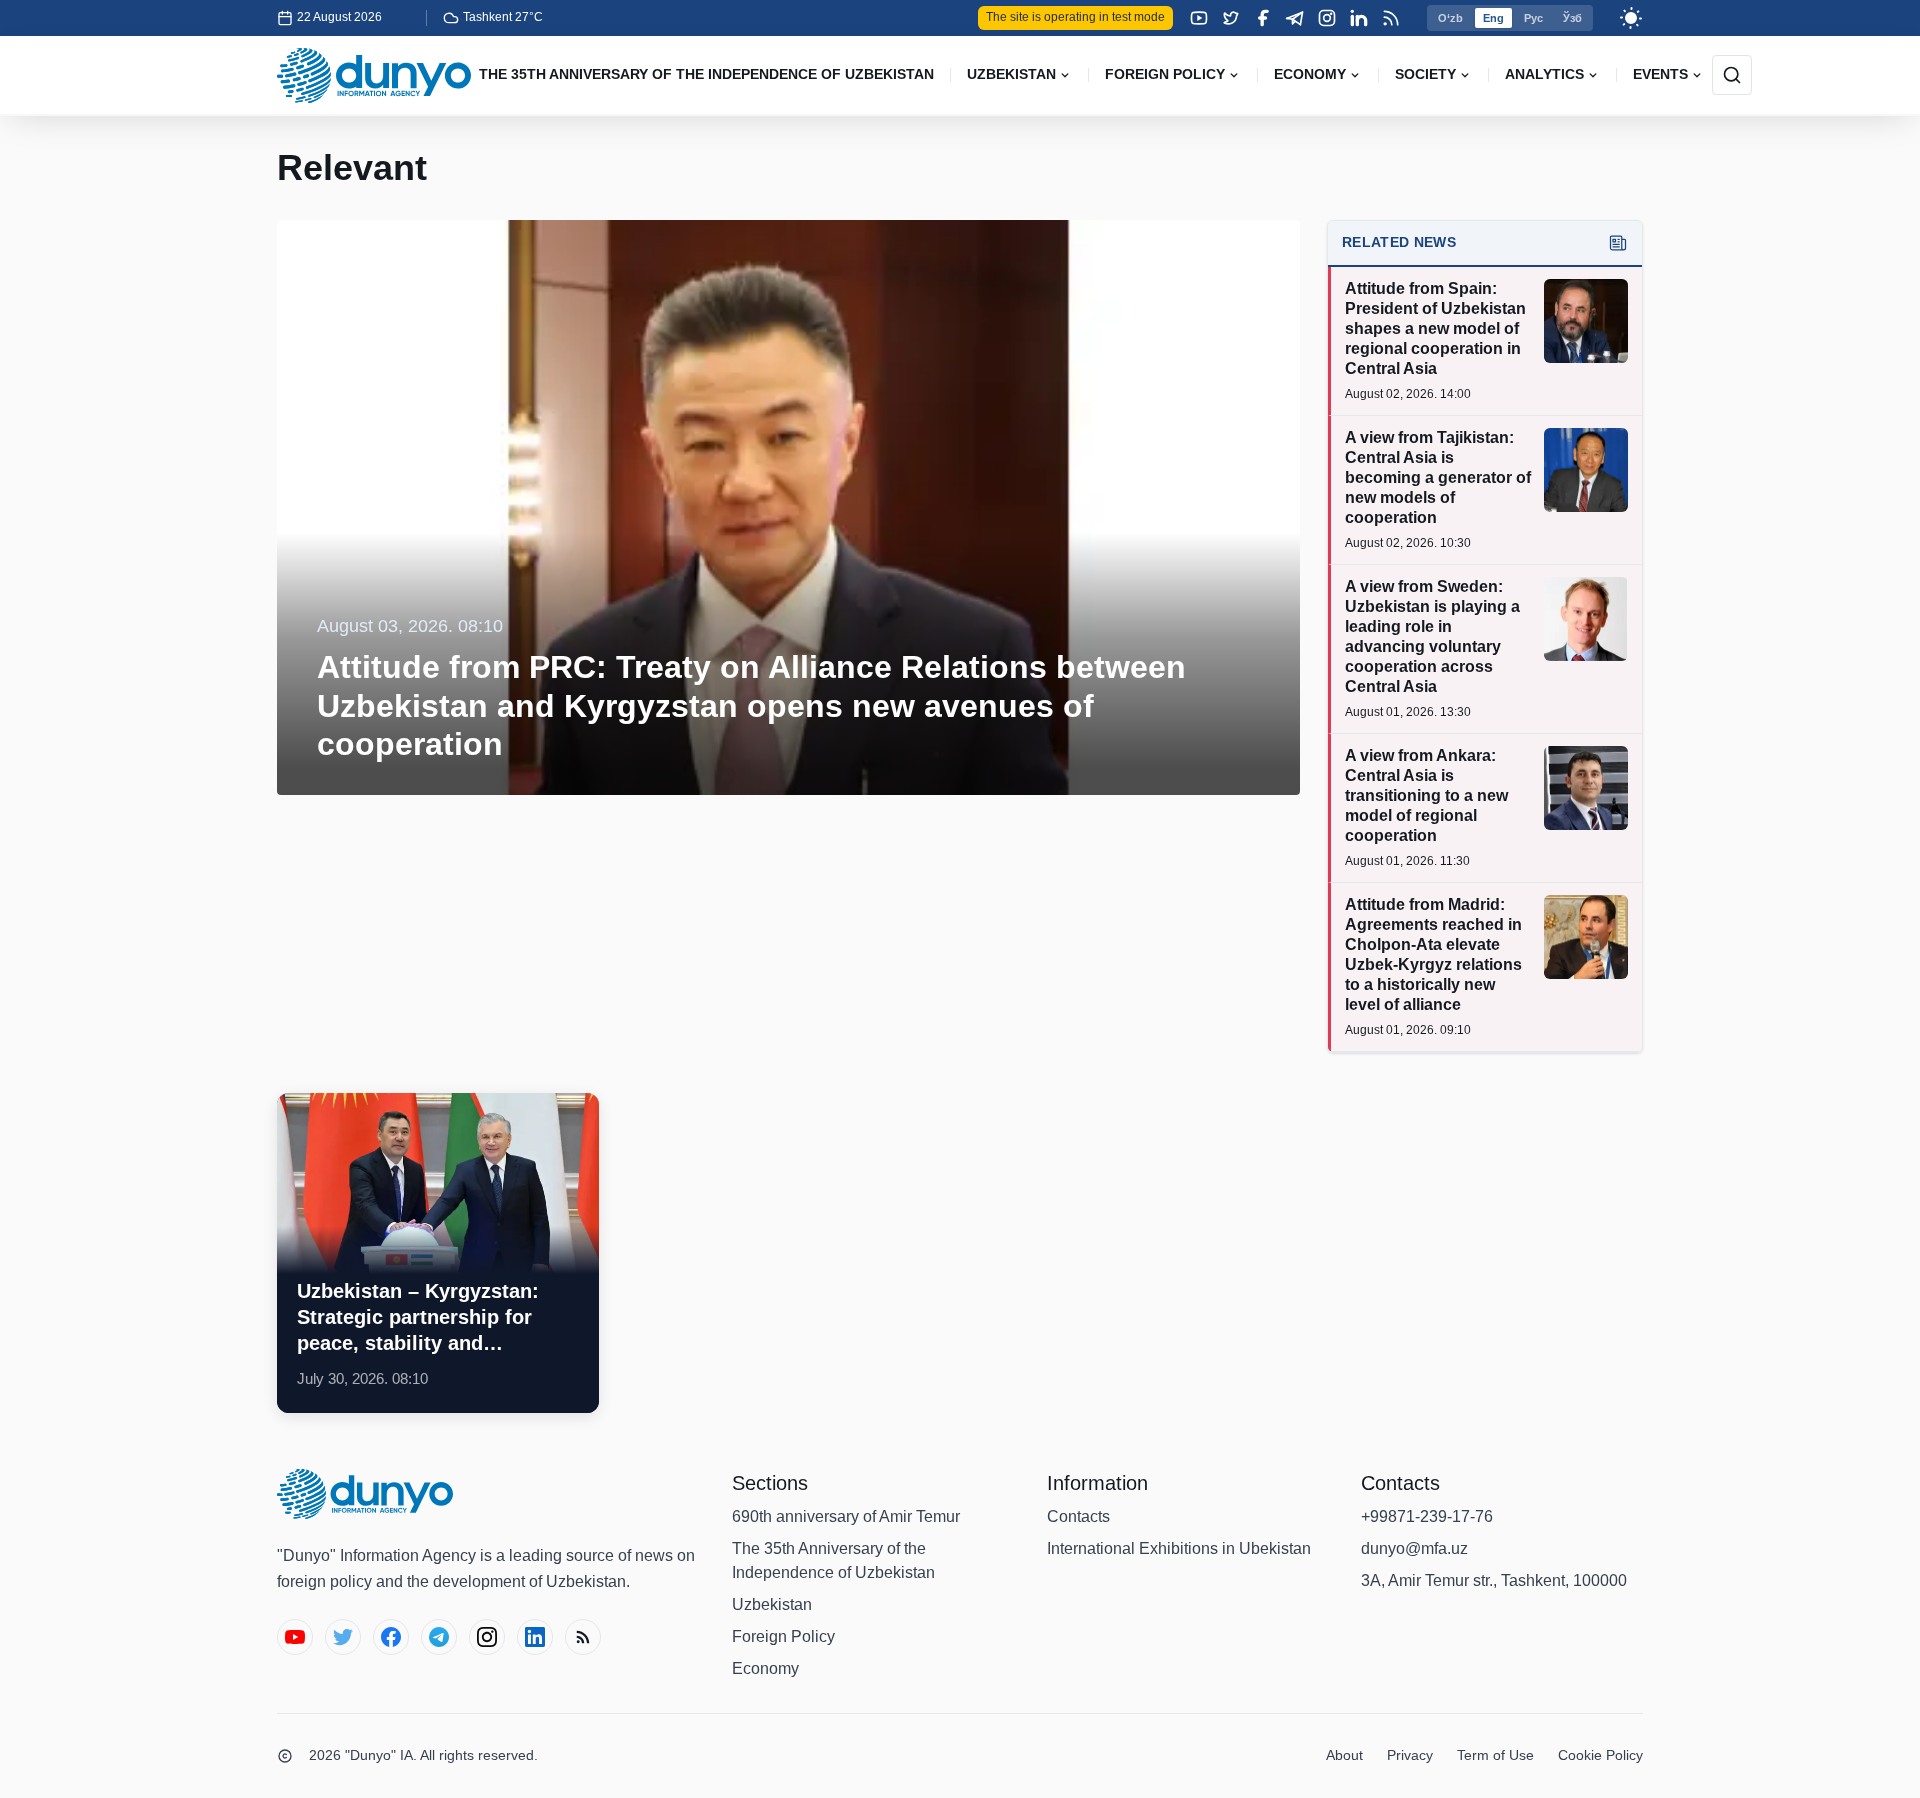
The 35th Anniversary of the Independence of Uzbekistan (833, 1560)
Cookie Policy (1600, 1755)
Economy (765, 1668)
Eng (1493, 18)
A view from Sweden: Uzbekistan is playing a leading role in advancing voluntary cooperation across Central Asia (1432, 636)
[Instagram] (1327, 18)
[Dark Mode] (1631, 18)
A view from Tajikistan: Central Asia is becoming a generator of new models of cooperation (1438, 477)
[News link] (438, 1253)
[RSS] (1391, 18)
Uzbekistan (772, 1604)
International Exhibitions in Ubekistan (1179, 1548)
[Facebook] (1263, 18)
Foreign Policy (783, 1636)
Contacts (1078, 1516)
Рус (1533, 18)
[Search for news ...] (1732, 75)
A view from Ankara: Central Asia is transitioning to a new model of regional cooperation (1426, 795)
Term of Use (1495, 1755)
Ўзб (1572, 18)
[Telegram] (1295, 18)
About (1344, 1755)
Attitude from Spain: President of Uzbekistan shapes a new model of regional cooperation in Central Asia (1435, 328)
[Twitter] (1231, 18)
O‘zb (1450, 18)
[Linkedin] (1359, 18)
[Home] (374, 75)
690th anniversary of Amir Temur (846, 1516)
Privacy (1410, 1755)
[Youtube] (1199, 18)
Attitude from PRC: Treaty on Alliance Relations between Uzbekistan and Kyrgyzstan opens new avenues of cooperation (751, 705)
